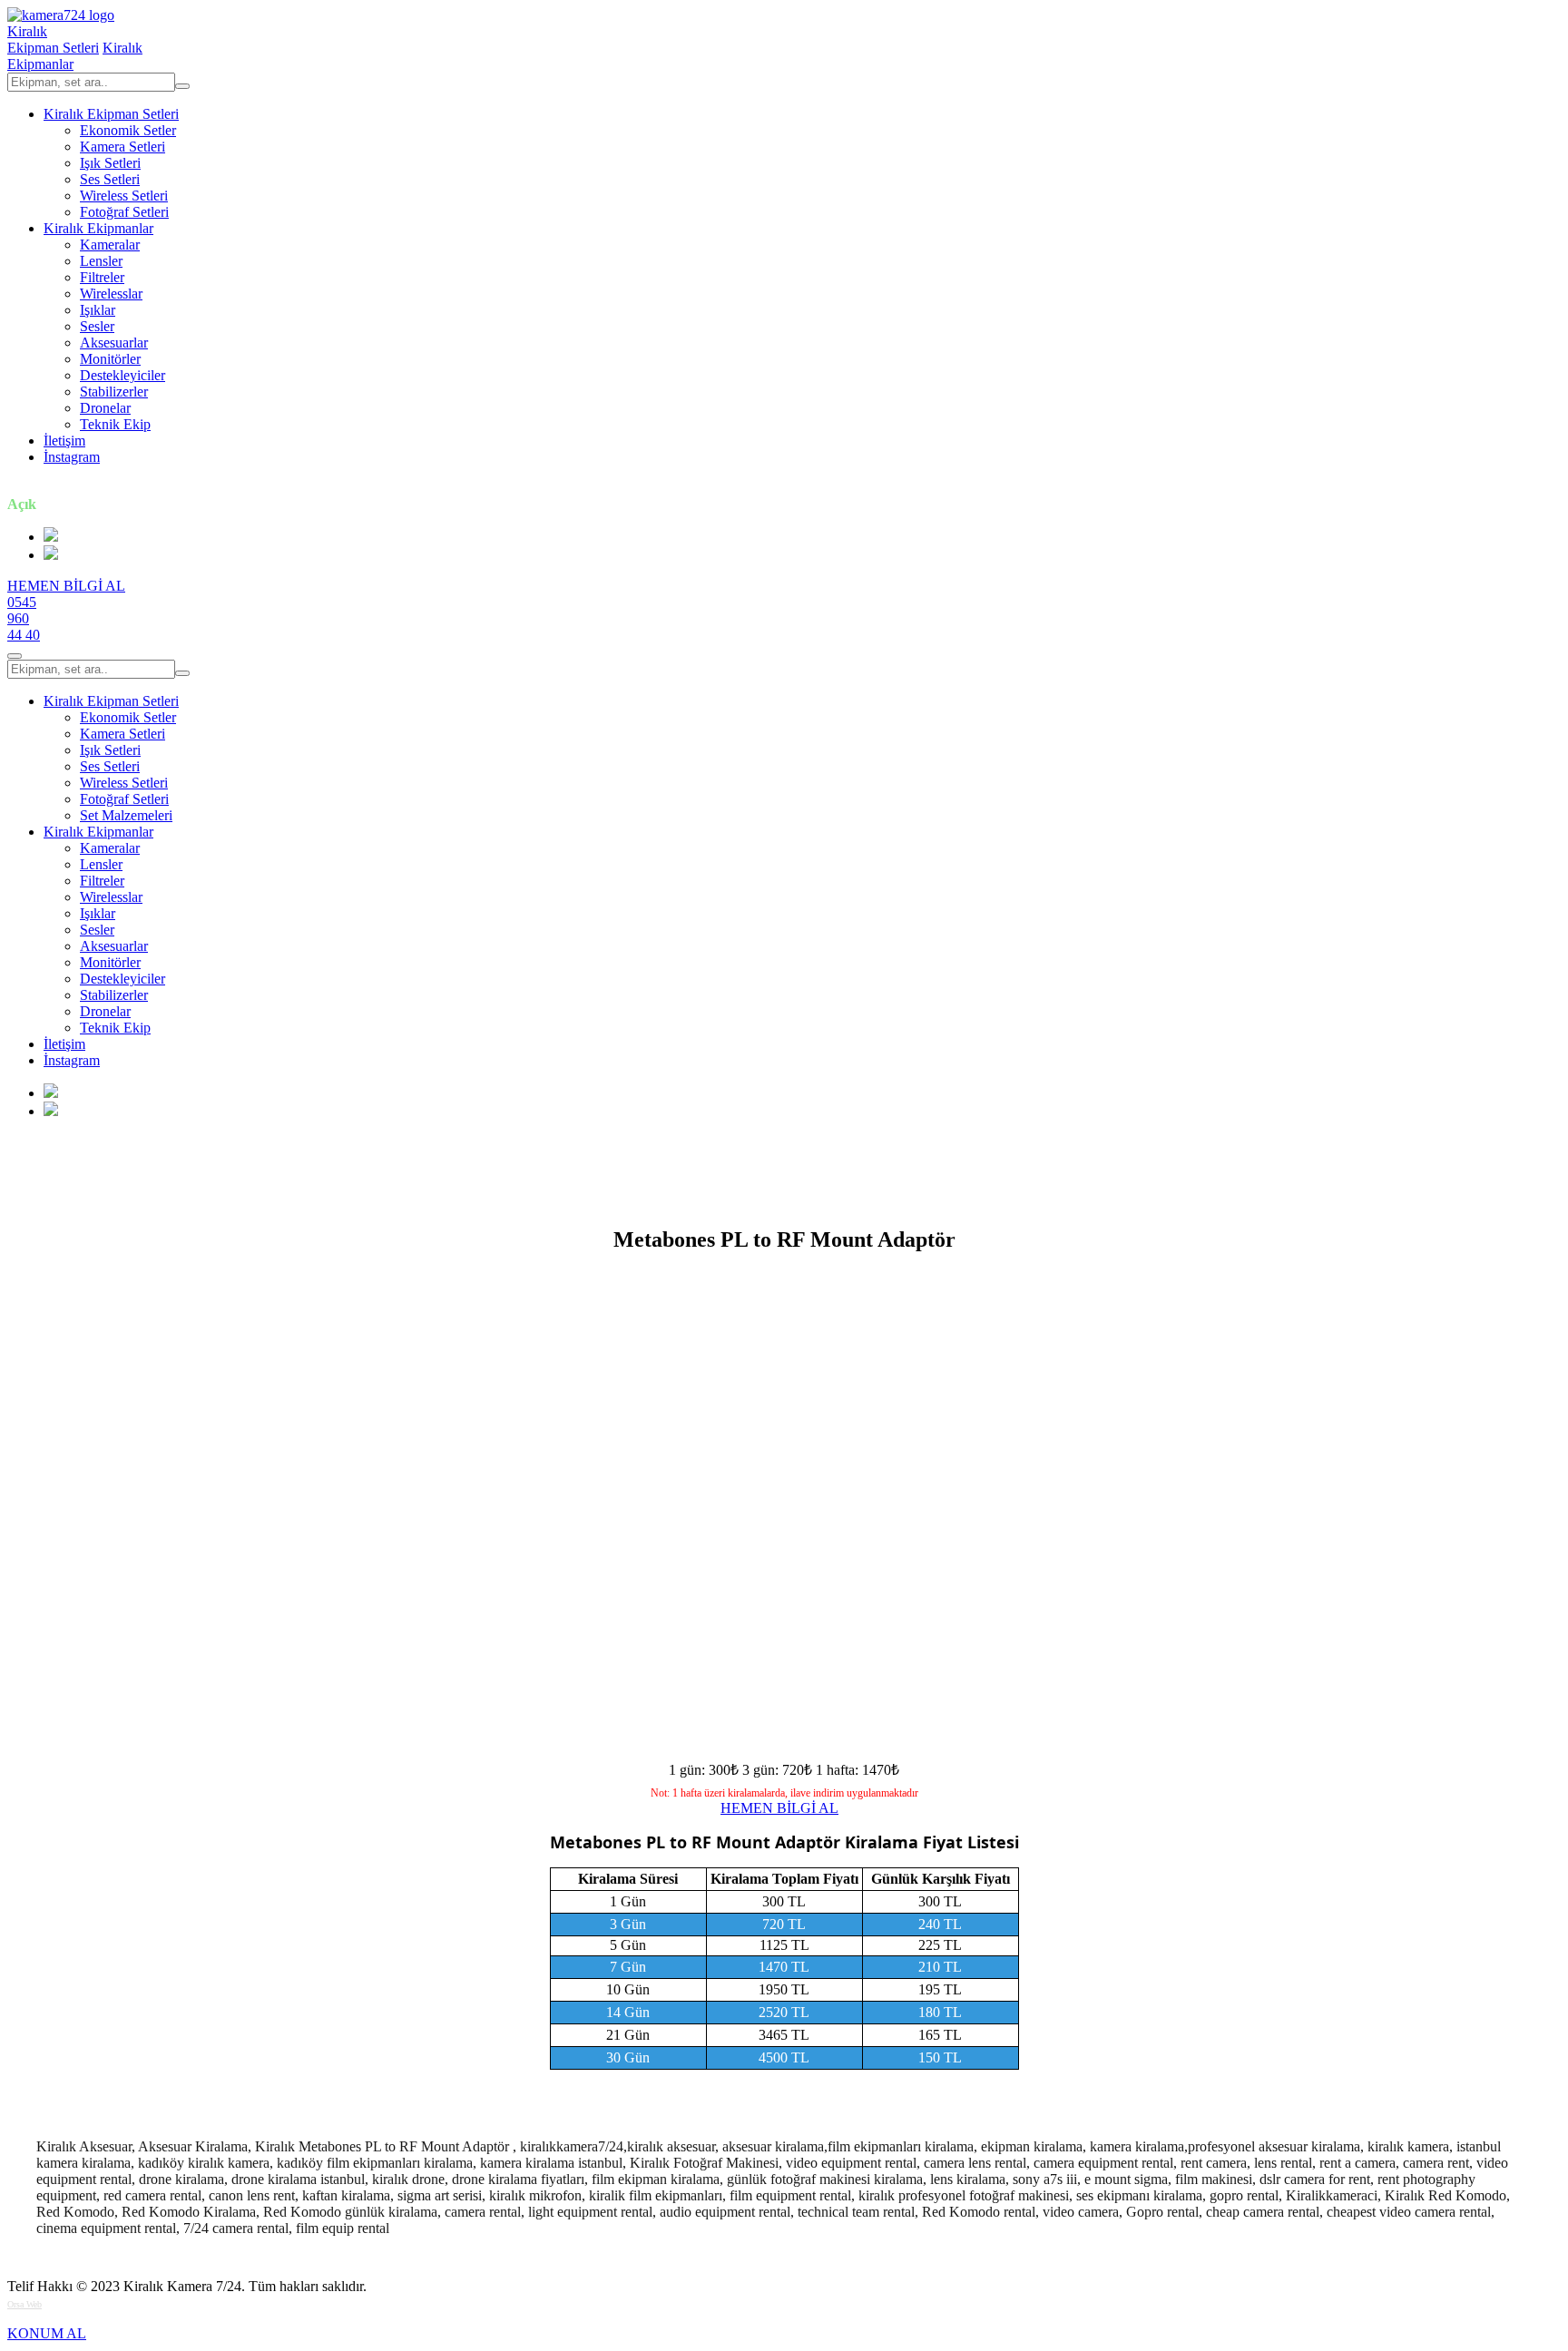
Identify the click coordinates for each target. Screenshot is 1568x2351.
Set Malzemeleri (126, 815)
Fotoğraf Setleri (124, 212)
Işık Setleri (110, 163)
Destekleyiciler (122, 375)
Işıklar (98, 310)
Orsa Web (24, 2304)
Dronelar (105, 408)
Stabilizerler (114, 392)
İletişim (64, 441)
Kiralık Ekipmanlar (98, 228)
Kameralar (110, 245)
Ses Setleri (110, 179)
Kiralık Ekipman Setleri (111, 114)
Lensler (101, 261)
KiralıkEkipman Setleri (53, 39)
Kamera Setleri (122, 147)
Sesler (97, 326)
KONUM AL (47, 2333)
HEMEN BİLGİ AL (66, 586)
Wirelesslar (111, 294)
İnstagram (72, 457)
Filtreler (102, 277)
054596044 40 (24, 618)
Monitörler (110, 359)
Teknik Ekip (115, 424)
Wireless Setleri (124, 196)
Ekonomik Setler (128, 130)
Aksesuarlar (114, 343)
